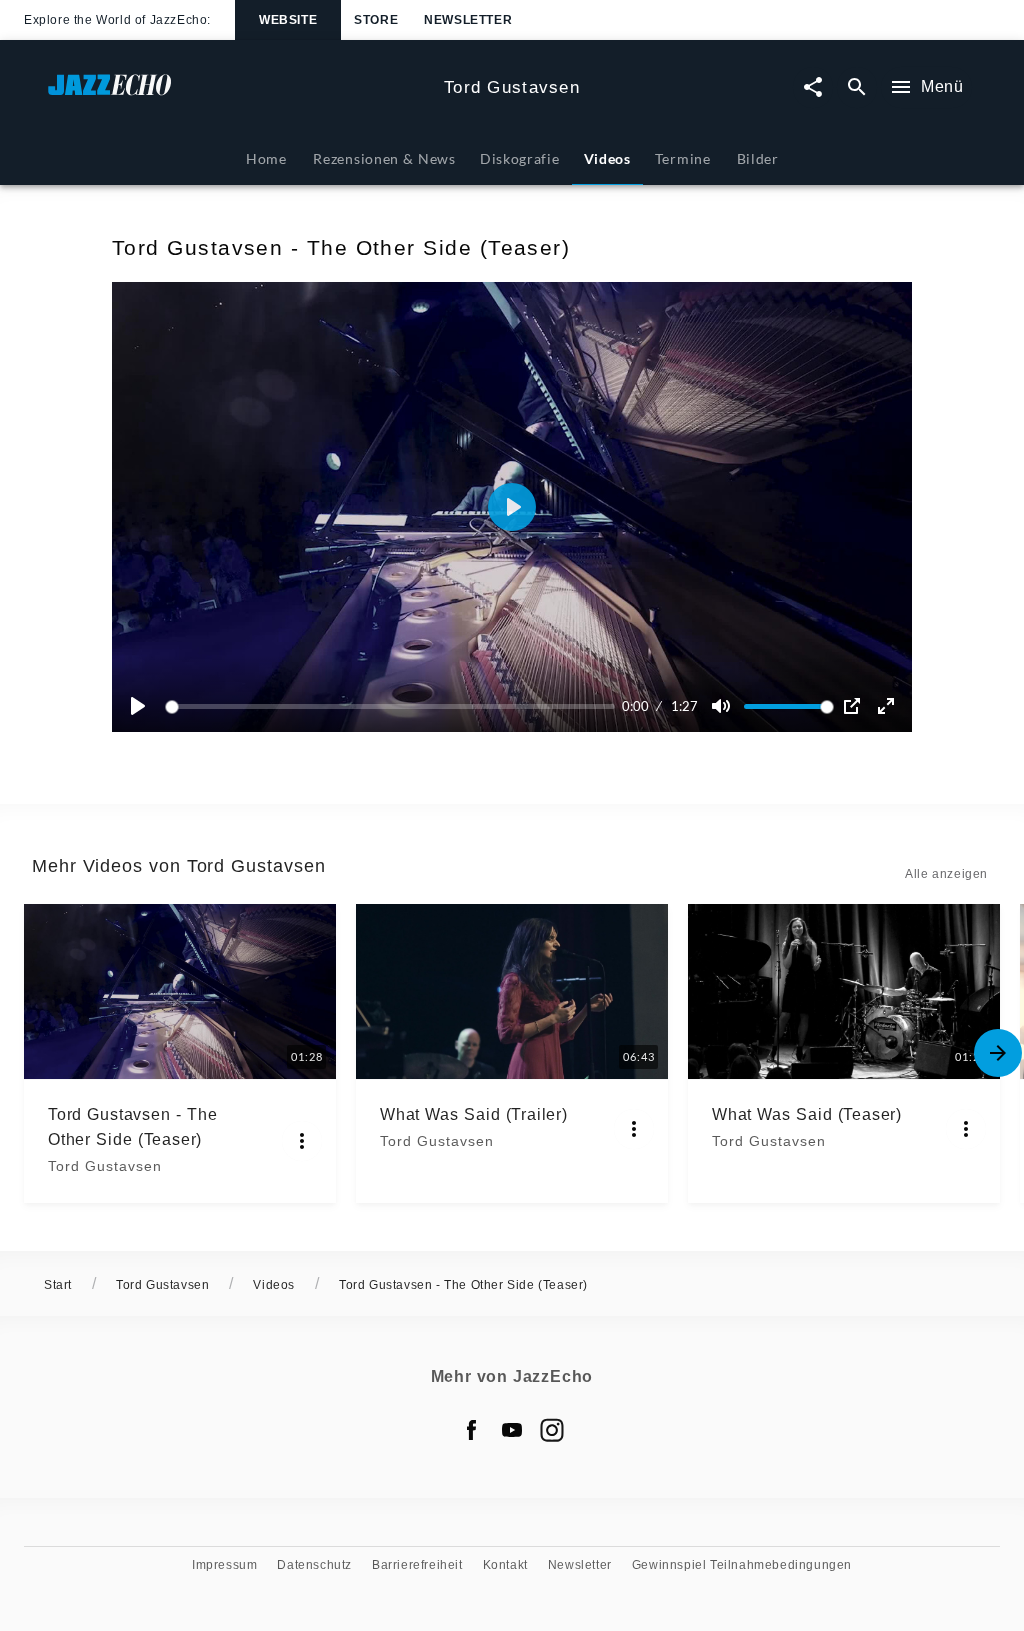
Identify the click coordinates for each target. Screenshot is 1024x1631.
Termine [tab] (683, 158)
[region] (512, 507)
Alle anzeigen (946, 874)
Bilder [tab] (758, 158)
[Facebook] (472, 1430)
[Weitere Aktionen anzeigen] (302, 1141)
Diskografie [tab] (520, 158)
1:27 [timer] (684, 706)
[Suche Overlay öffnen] (857, 87)
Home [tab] (266, 158)
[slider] (393, 706)
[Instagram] (552, 1430)
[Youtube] (512, 1430)
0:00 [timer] (635, 706)
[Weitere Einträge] (998, 1053)
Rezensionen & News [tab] (384, 158)
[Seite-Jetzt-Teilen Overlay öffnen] (813, 87)
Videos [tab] (607, 158)
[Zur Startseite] (238, 94)
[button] (512, 507)
